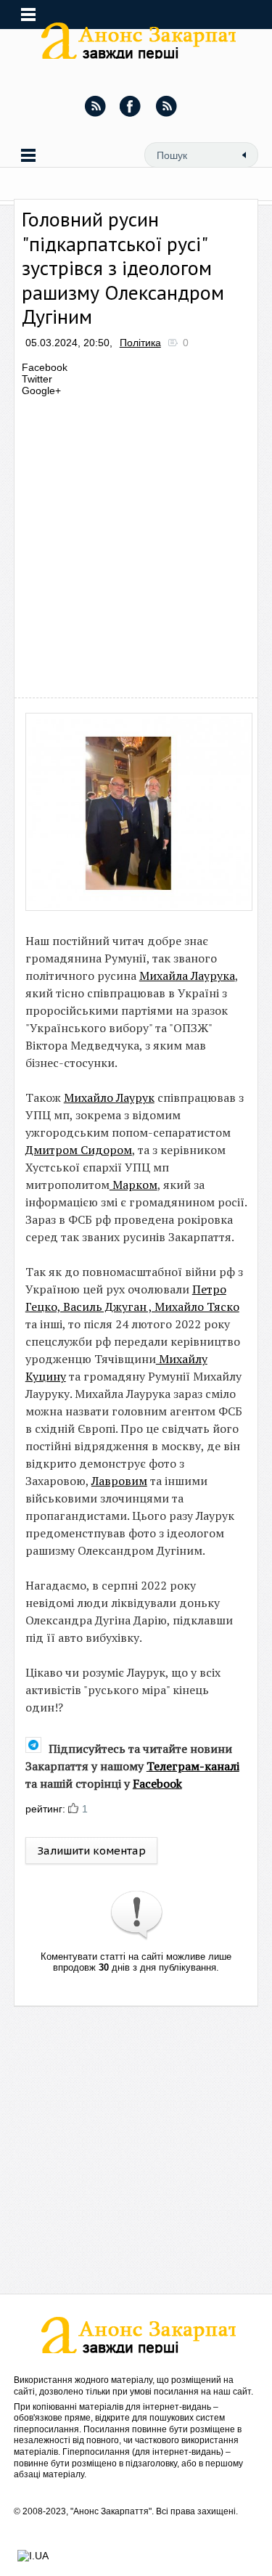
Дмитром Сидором (79, 1150)
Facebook (157, 1783)
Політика (140, 343)
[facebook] (131, 106)
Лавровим (119, 1481)
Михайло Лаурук (109, 1097)
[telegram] (166, 106)
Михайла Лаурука (187, 976)
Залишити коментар (91, 1851)
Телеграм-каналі (193, 1766)
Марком (133, 1185)
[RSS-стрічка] (95, 106)
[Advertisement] (136, 543)
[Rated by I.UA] (33, 2556)
